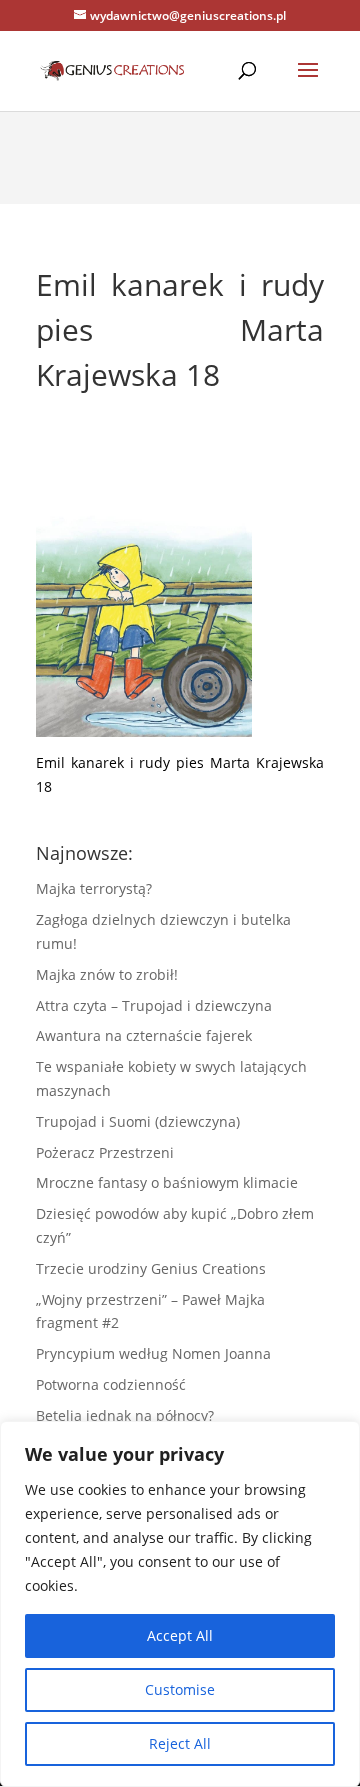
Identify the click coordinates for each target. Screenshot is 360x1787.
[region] (180, 1604)
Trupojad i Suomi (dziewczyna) (138, 1121)
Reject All (180, 1743)
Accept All (180, 1635)
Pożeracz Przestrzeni (105, 1152)
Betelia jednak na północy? (125, 1415)
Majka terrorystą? (94, 888)
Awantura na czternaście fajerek (144, 1035)
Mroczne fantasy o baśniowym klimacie (167, 1182)
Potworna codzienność (111, 1384)
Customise (180, 1689)
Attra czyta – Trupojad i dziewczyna (154, 1005)
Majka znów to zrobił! (107, 974)
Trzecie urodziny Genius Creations (151, 1268)
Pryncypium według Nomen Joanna (153, 1353)
